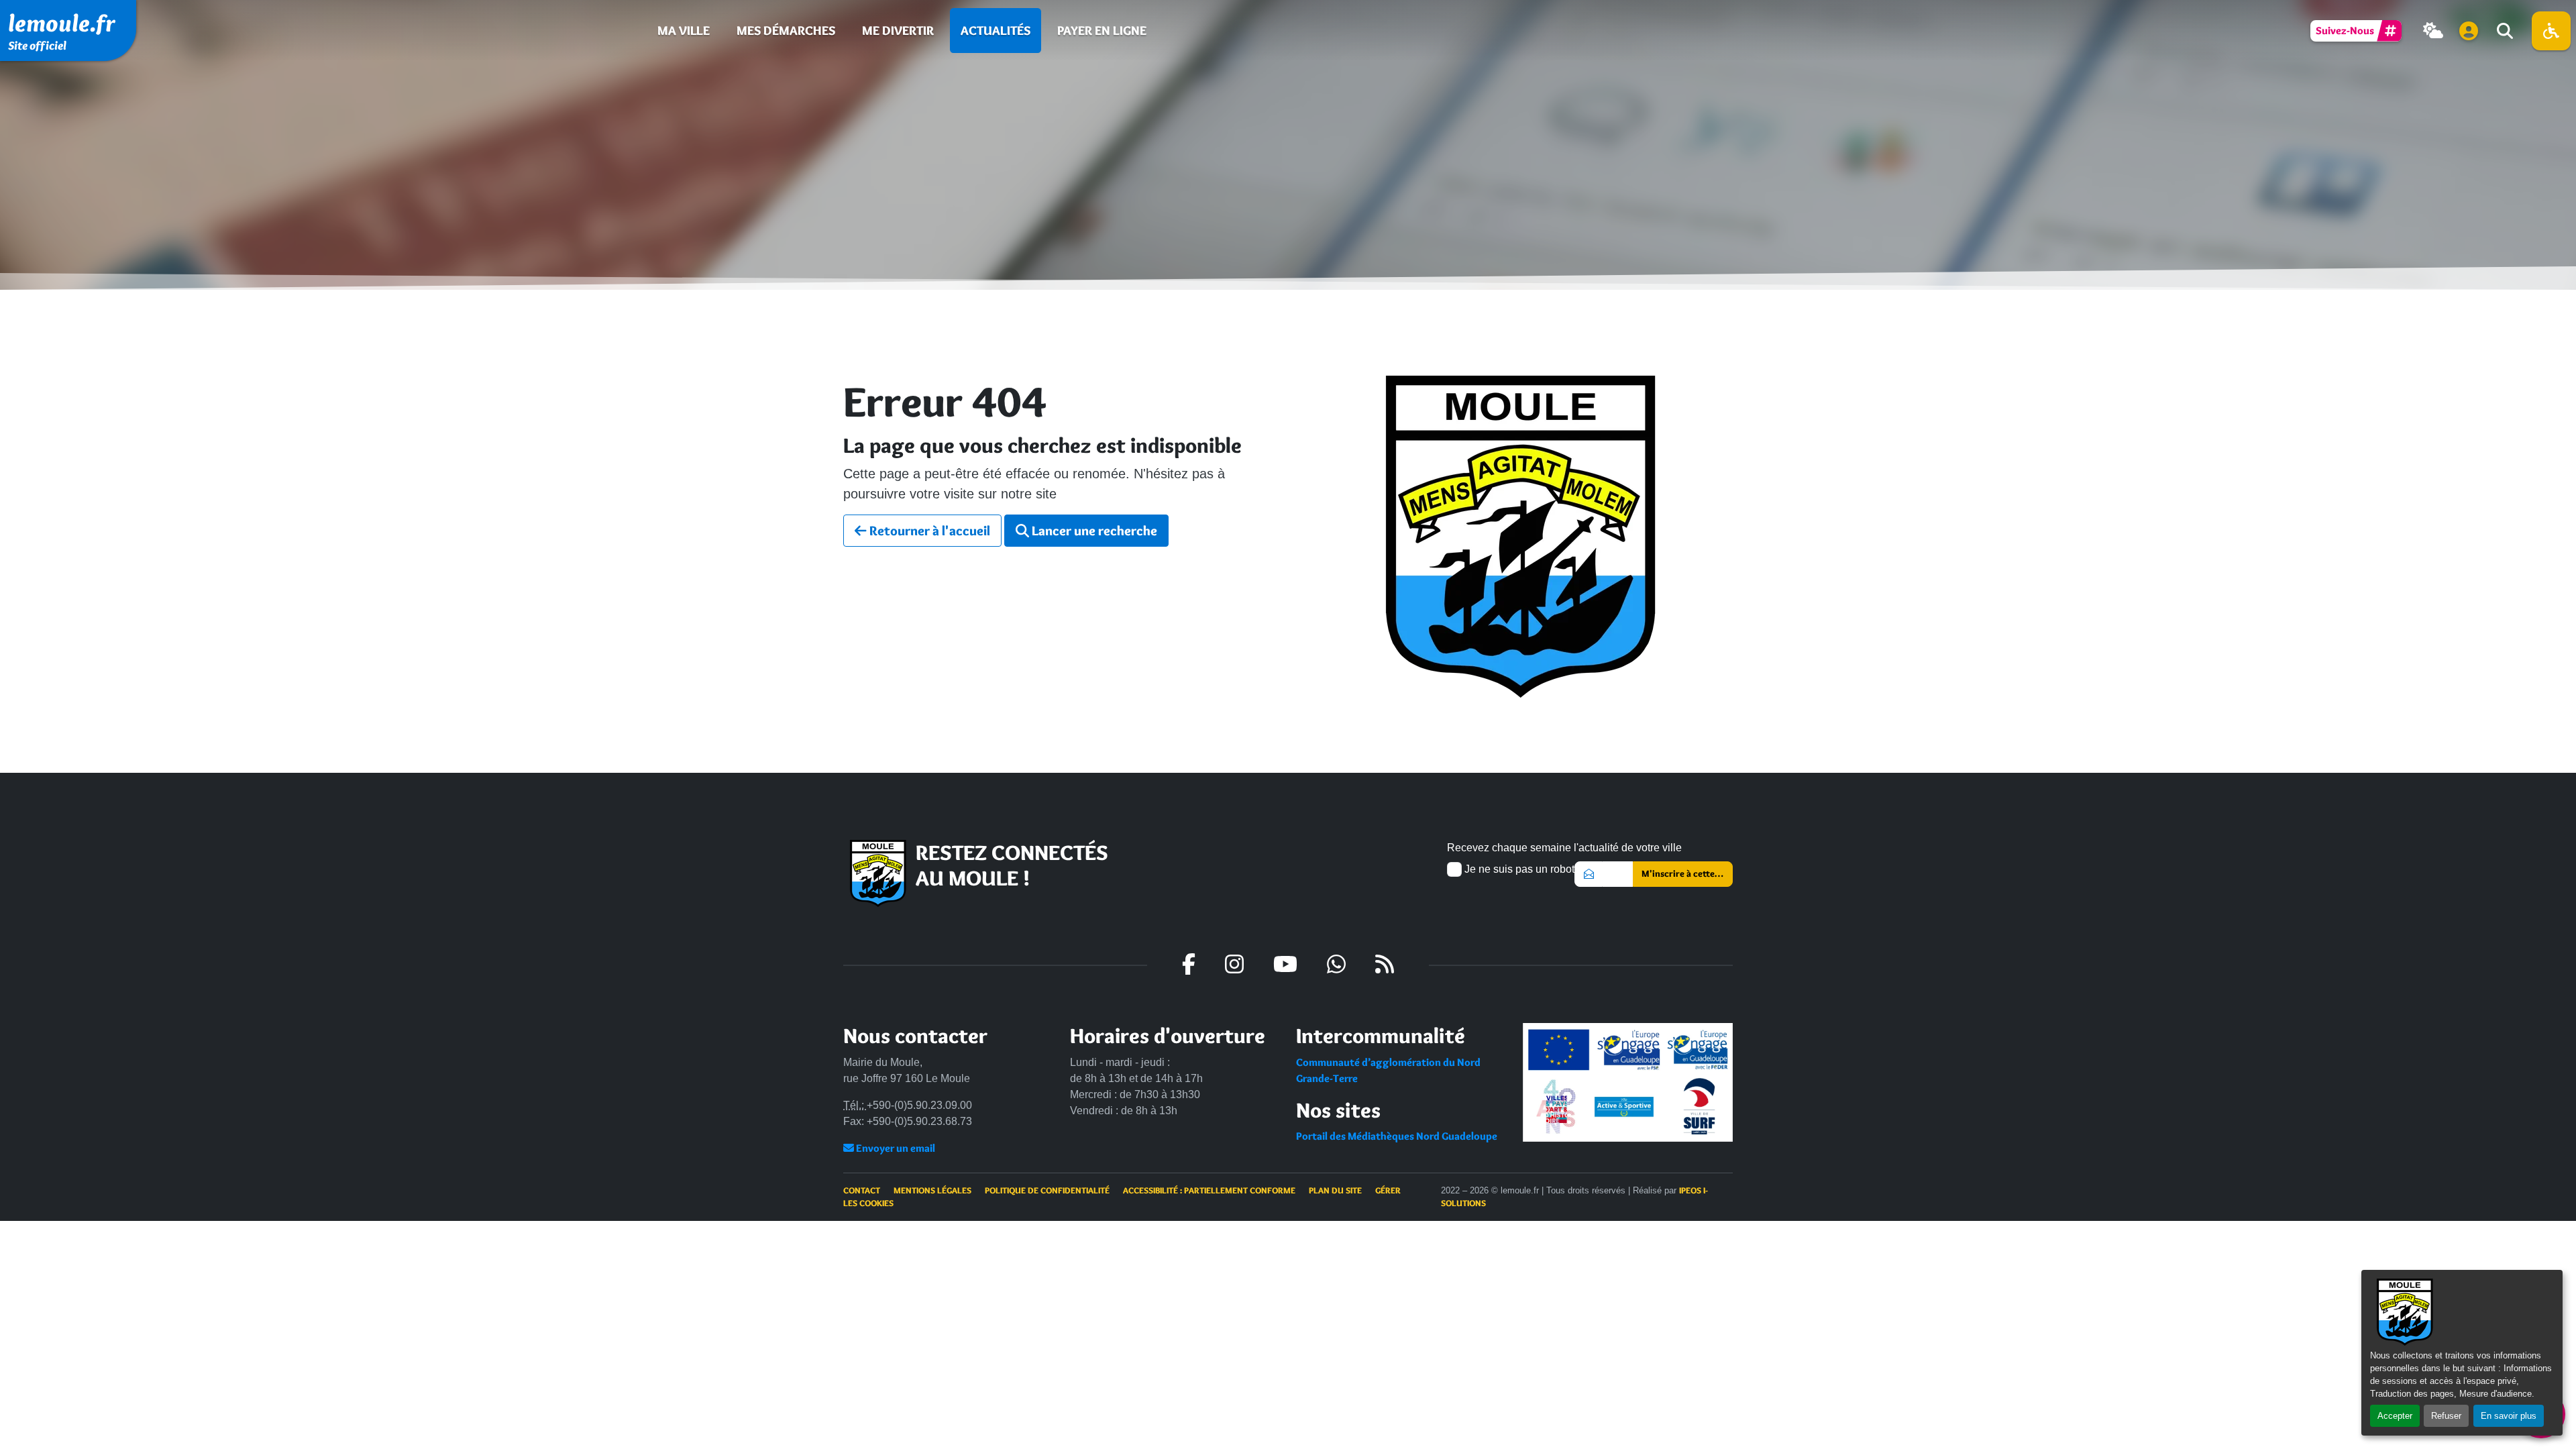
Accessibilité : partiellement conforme (1209, 1190)
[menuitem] (684, 31)
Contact (862, 1190)
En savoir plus (2509, 1416)
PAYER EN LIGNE (1102, 30)
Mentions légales (932, 1190)
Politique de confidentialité (1047, 1190)
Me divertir (898, 30)
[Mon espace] (2469, 31)
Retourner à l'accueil (928, 531)
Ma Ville (684, 30)
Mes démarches (786, 30)
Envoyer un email (895, 1148)
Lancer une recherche (1093, 531)
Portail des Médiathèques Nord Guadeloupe (1397, 1136)
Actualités (996, 30)
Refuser (2446, 1416)
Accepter (2395, 1416)
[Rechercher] (2504, 31)
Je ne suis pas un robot (1518, 869)
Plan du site (1335, 1190)
